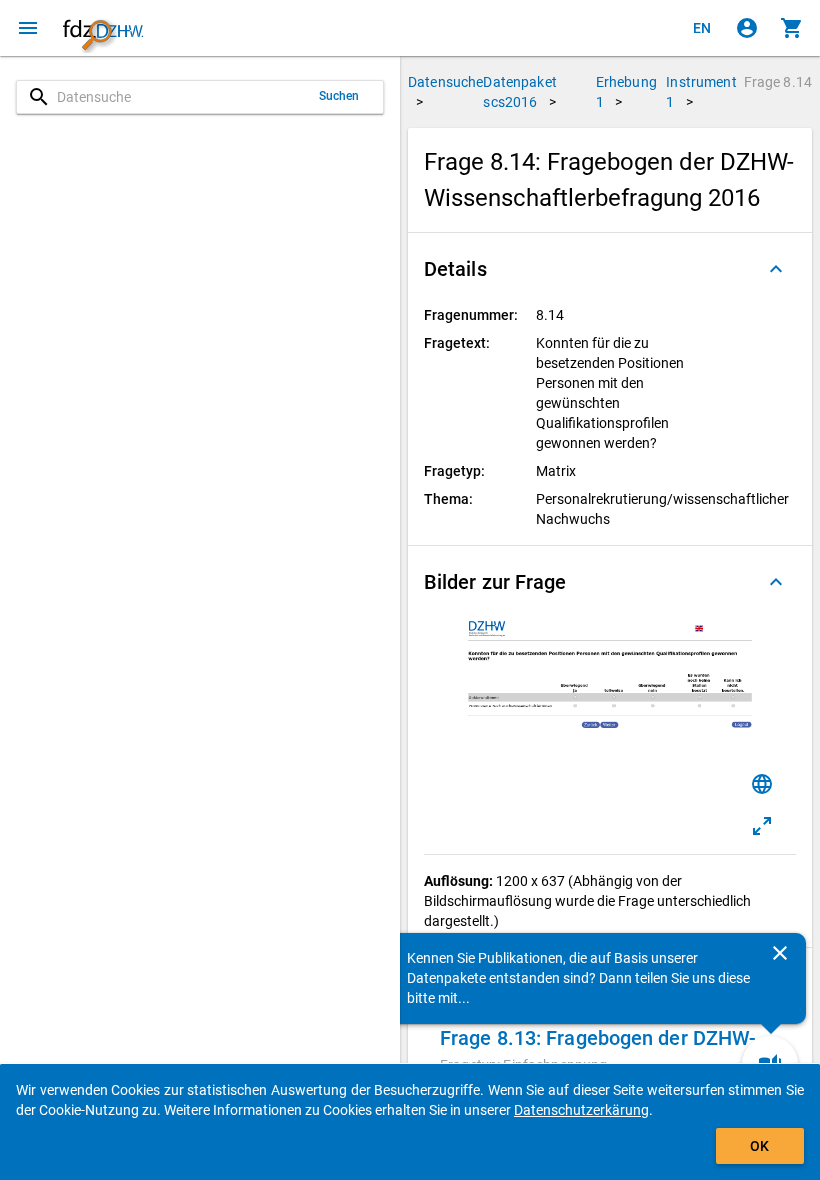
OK (759, 1146)
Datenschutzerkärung (581, 1110)
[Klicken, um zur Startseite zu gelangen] (103, 28)
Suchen (339, 96)
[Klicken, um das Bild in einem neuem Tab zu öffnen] (762, 826)
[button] (610, 269)
